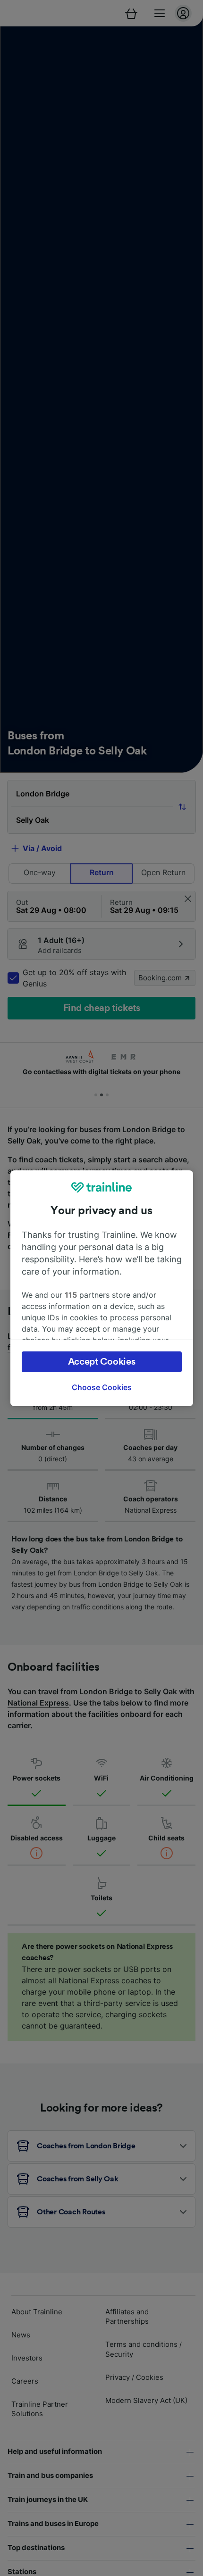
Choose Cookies (102, 1387)
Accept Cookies (102, 1362)
